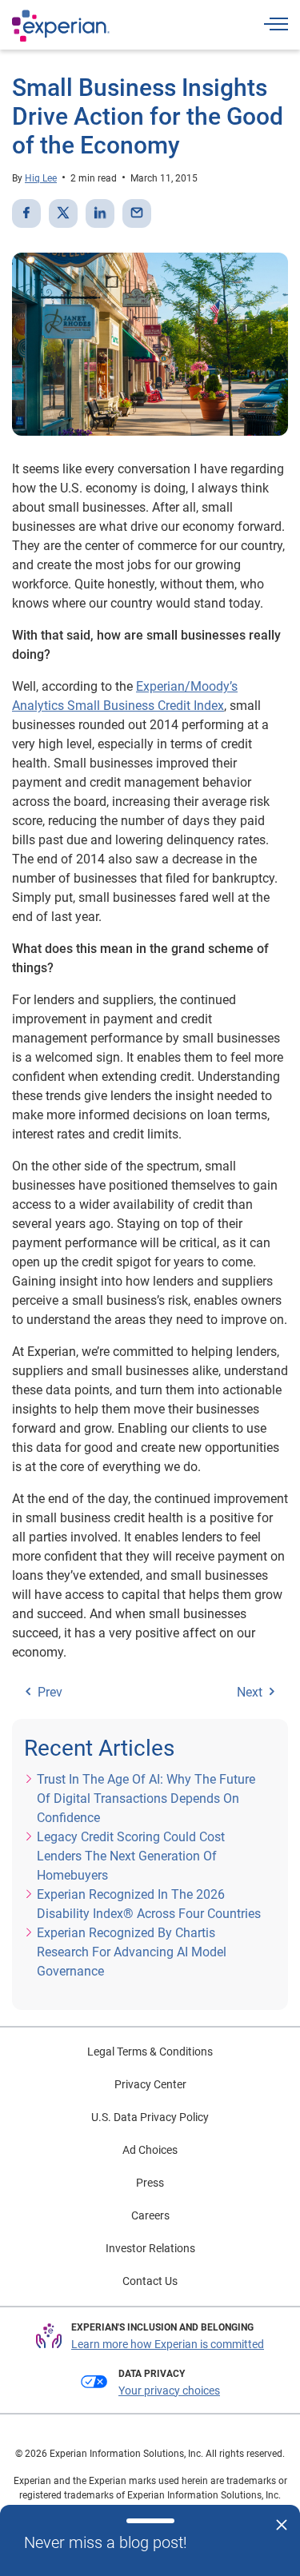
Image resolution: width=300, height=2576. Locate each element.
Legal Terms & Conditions (150, 2052)
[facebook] (26, 213)
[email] (137, 213)
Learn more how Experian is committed (168, 2344)
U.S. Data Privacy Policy (150, 2117)
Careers (150, 2215)
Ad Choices (150, 2150)
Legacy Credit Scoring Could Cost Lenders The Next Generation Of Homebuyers (131, 1856)
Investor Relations (150, 2248)
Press (150, 2183)
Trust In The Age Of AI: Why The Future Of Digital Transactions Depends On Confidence (146, 1798)
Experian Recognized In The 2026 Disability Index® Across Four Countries (149, 1904)
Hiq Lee (41, 178)
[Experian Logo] (61, 26)
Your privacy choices (169, 2391)
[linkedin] (100, 213)
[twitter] (63, 213)
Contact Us (150, 2281)
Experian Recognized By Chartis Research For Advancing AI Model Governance (132, 1952)
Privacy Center (150, 2084)
